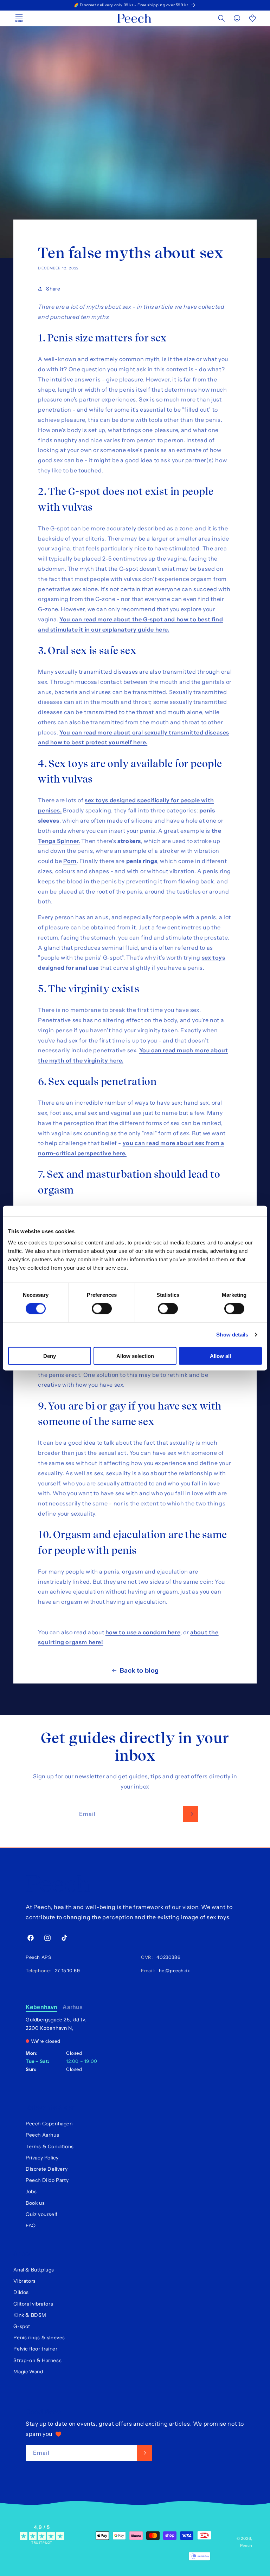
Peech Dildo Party (47, 2180)
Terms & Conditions (50, 2146)
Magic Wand (28, 2372)
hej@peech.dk (173, 1970)
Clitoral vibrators (33, 2304)
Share (53, 289)
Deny (50, 1356)
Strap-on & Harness (37, 2360)
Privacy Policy (42, 2158)
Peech (246, 2545)
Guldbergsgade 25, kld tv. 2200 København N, (56, 2024)
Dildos (21, 2292)
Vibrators (24, 2281)
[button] (221, 18)
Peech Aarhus (42, 2135)
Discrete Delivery (47, 2169)
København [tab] (41, 2007)
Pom (70, 861)
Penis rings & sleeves (39, 2338)
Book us (35, 2203)
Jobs (31, 2191)
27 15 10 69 (66, 1970)
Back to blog (139, 1671)
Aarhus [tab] (73, 2007)
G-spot (22, 2326)
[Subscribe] (190, 1814)
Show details (232, 1335)
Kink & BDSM (30, 2315)
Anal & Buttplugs (34, 2270)
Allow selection (135, 1356)
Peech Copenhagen (49, 2124)
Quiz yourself (42, 2214)
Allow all (220, 1356)
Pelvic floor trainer (35, 2349)
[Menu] (19, 18)
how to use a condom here (143, 1632)
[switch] (102, 1309)
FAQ (31, 2225)
